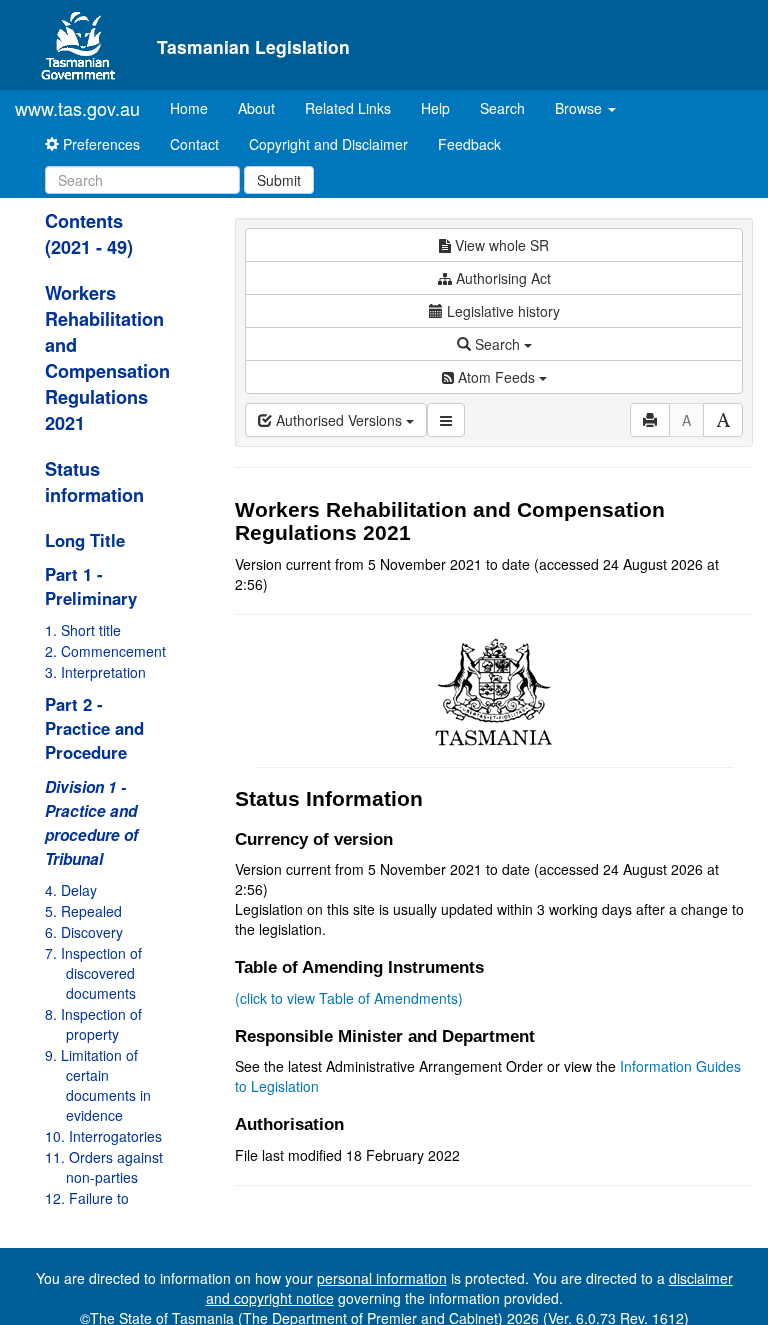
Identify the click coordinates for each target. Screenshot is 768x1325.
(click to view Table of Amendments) (349, 998)
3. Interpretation (95, 672)
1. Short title (83, 630)
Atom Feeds (496, 377)
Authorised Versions (339, 420)
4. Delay (71, 890)
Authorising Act (501, 278)
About (256, 108)
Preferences (99, 144)
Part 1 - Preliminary (91, 586)
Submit (279, 180)
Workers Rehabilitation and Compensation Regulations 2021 (107, 358)
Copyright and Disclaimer (328, 144)
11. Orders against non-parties (104, 1167)
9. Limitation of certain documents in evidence (98, 1085)
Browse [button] (580, 108)
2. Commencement (105, 651)
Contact (194, 144)
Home (196, 107)
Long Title (85, 540)
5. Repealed (83, 911)
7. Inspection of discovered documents (93, 973)
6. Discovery (84, 932)
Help (435, 108)
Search (502, 108)
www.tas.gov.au (77, 108)
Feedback (469, 144)
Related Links (348, 108)
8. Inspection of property (93, 1024)
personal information (382, 1278)
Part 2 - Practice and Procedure (94, 728)
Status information (94, 482)
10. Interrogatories (103, 1136)
